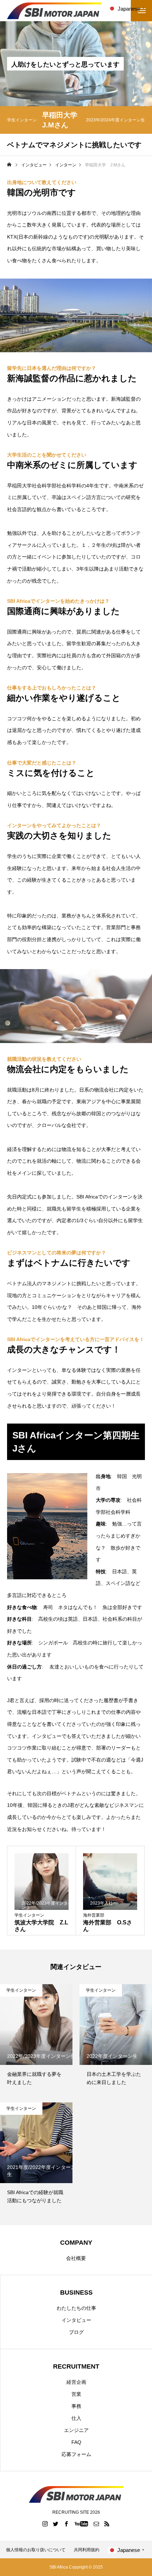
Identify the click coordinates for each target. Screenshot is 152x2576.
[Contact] (97, 2524)
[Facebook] (66, 2524)
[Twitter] (56, 2524)
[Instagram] (45, 2524)
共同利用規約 (87, 2550)
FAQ (76, 2442)
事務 (76, 2406)
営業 (76, 2394)
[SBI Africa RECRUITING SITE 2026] (54, 11)
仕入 (76, 2418)
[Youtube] (81, 2524)
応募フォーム (76, 2454)
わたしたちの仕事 (76, 2308)
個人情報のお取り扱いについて (36, 2550)
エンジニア (76, 2430)
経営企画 (76, 2382)
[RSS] (107, 2524)
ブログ (76, 2332)
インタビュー (76, 2320)
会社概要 (76, 2258)
